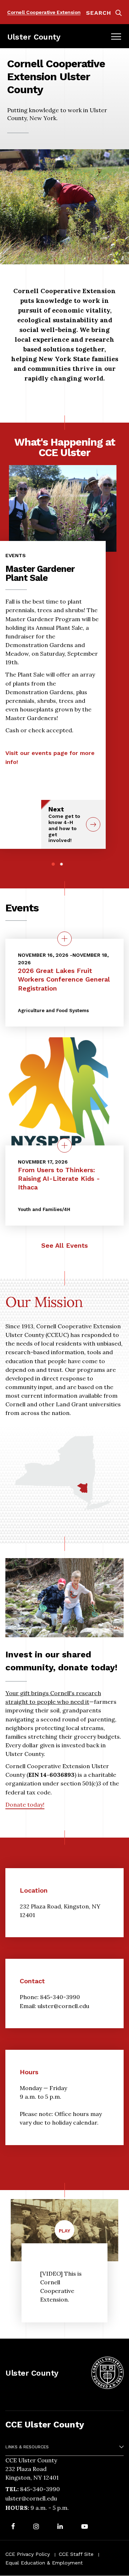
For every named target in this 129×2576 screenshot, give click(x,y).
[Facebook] (13, 2527)
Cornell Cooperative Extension (44, 12)
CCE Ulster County (45, 2425)
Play (67, 2234)
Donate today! (25, 1804)
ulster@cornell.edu (31, 2498)
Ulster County (34, 37)
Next (64, 824)
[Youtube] (85, 2527)
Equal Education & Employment (44, 2563)
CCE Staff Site (76, 2554)
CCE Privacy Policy (28, 2554)
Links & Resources (27, 2447)
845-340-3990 (40, 2489)
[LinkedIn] (60, 2527)
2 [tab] (61, 864)
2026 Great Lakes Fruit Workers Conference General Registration (64, 979)
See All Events (64, 1245)
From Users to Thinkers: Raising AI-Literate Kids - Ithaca (59, 1178)
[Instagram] (36, 2527)
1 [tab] (53, 864)
